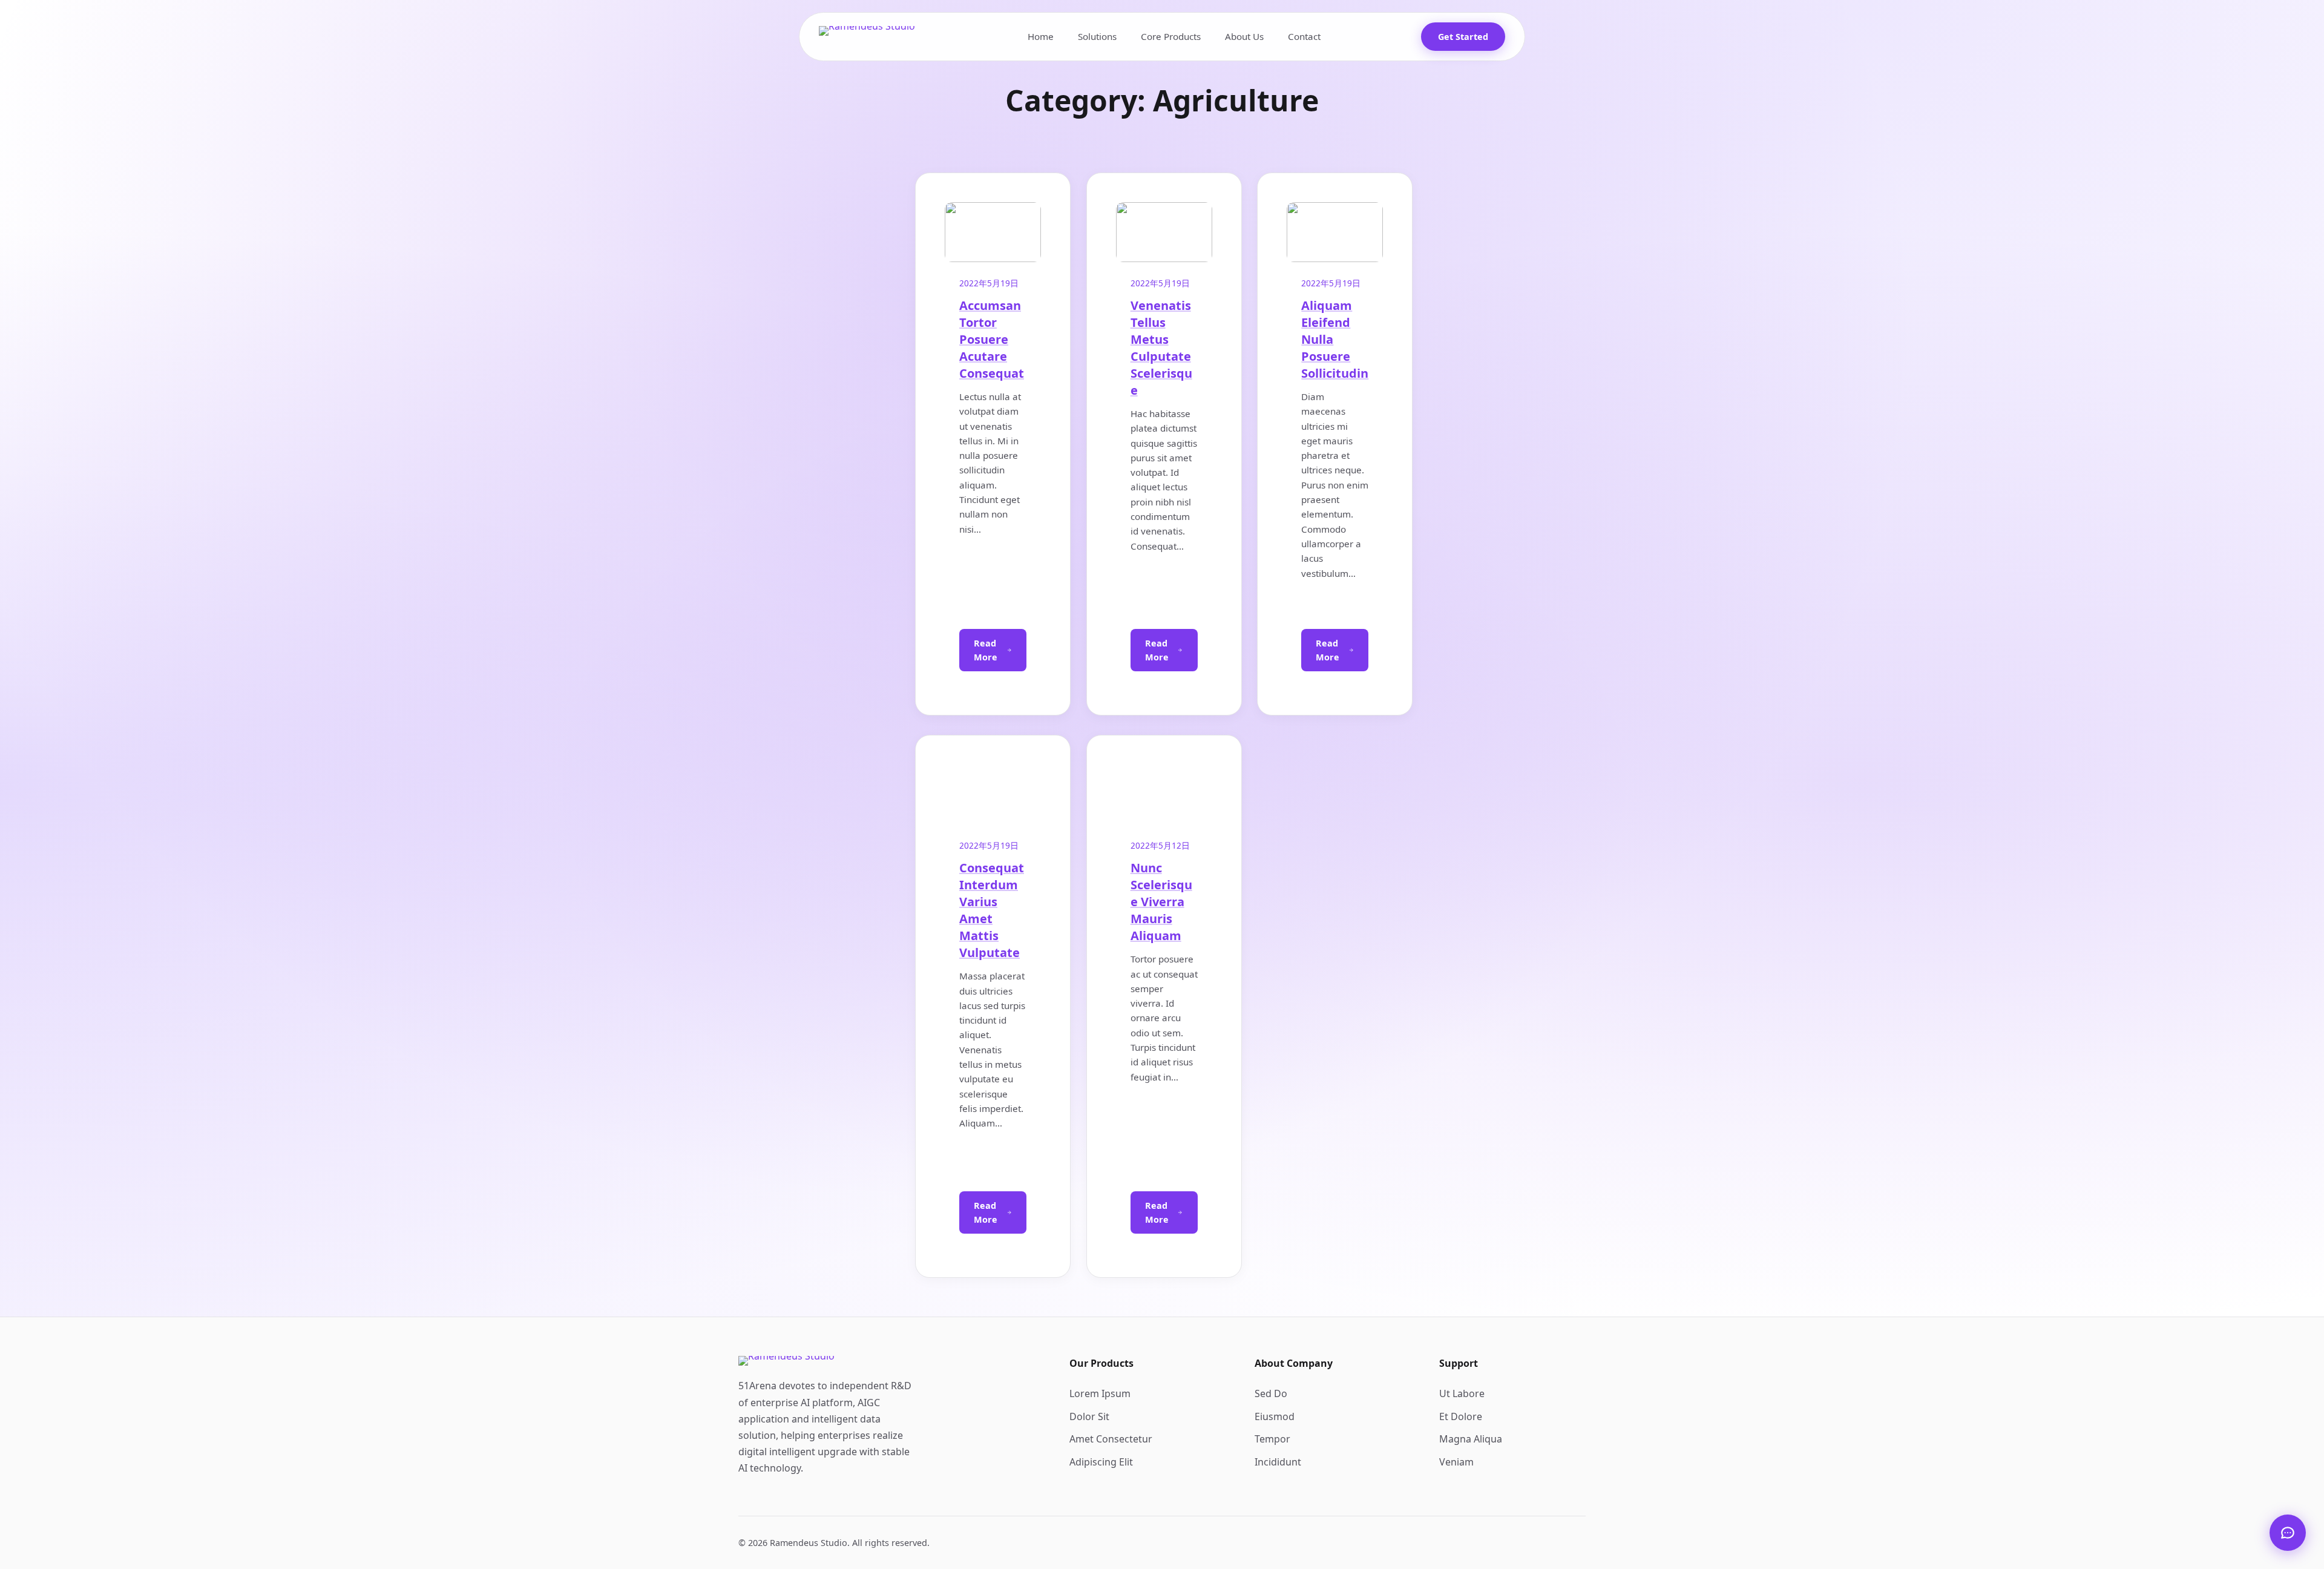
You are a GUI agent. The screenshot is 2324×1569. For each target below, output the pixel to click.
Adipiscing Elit (1101, 1462)
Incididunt (1278, 1462)
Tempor (1272, 1439)
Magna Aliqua (1471, 1439)
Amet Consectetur (1111, 1439)
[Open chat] (2288, 1533)
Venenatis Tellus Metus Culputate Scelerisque (1161, 348)
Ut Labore (1462, 1393)
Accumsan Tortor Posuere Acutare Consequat (992, 339)
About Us (1244, 36)
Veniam (1456, 1462)
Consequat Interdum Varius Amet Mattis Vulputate (992, 910)
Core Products (1171, 36)
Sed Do (1271, 1393)
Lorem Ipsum (1100, 1393)
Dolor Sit (1089, 1416)
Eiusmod (1275, 1416)
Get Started (1463, 37)
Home (1041, 36)
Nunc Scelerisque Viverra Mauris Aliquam (1255, 1111)
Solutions (1097, 36)
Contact (1304, 36)
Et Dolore (1461, 1416)
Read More (986, 650)
